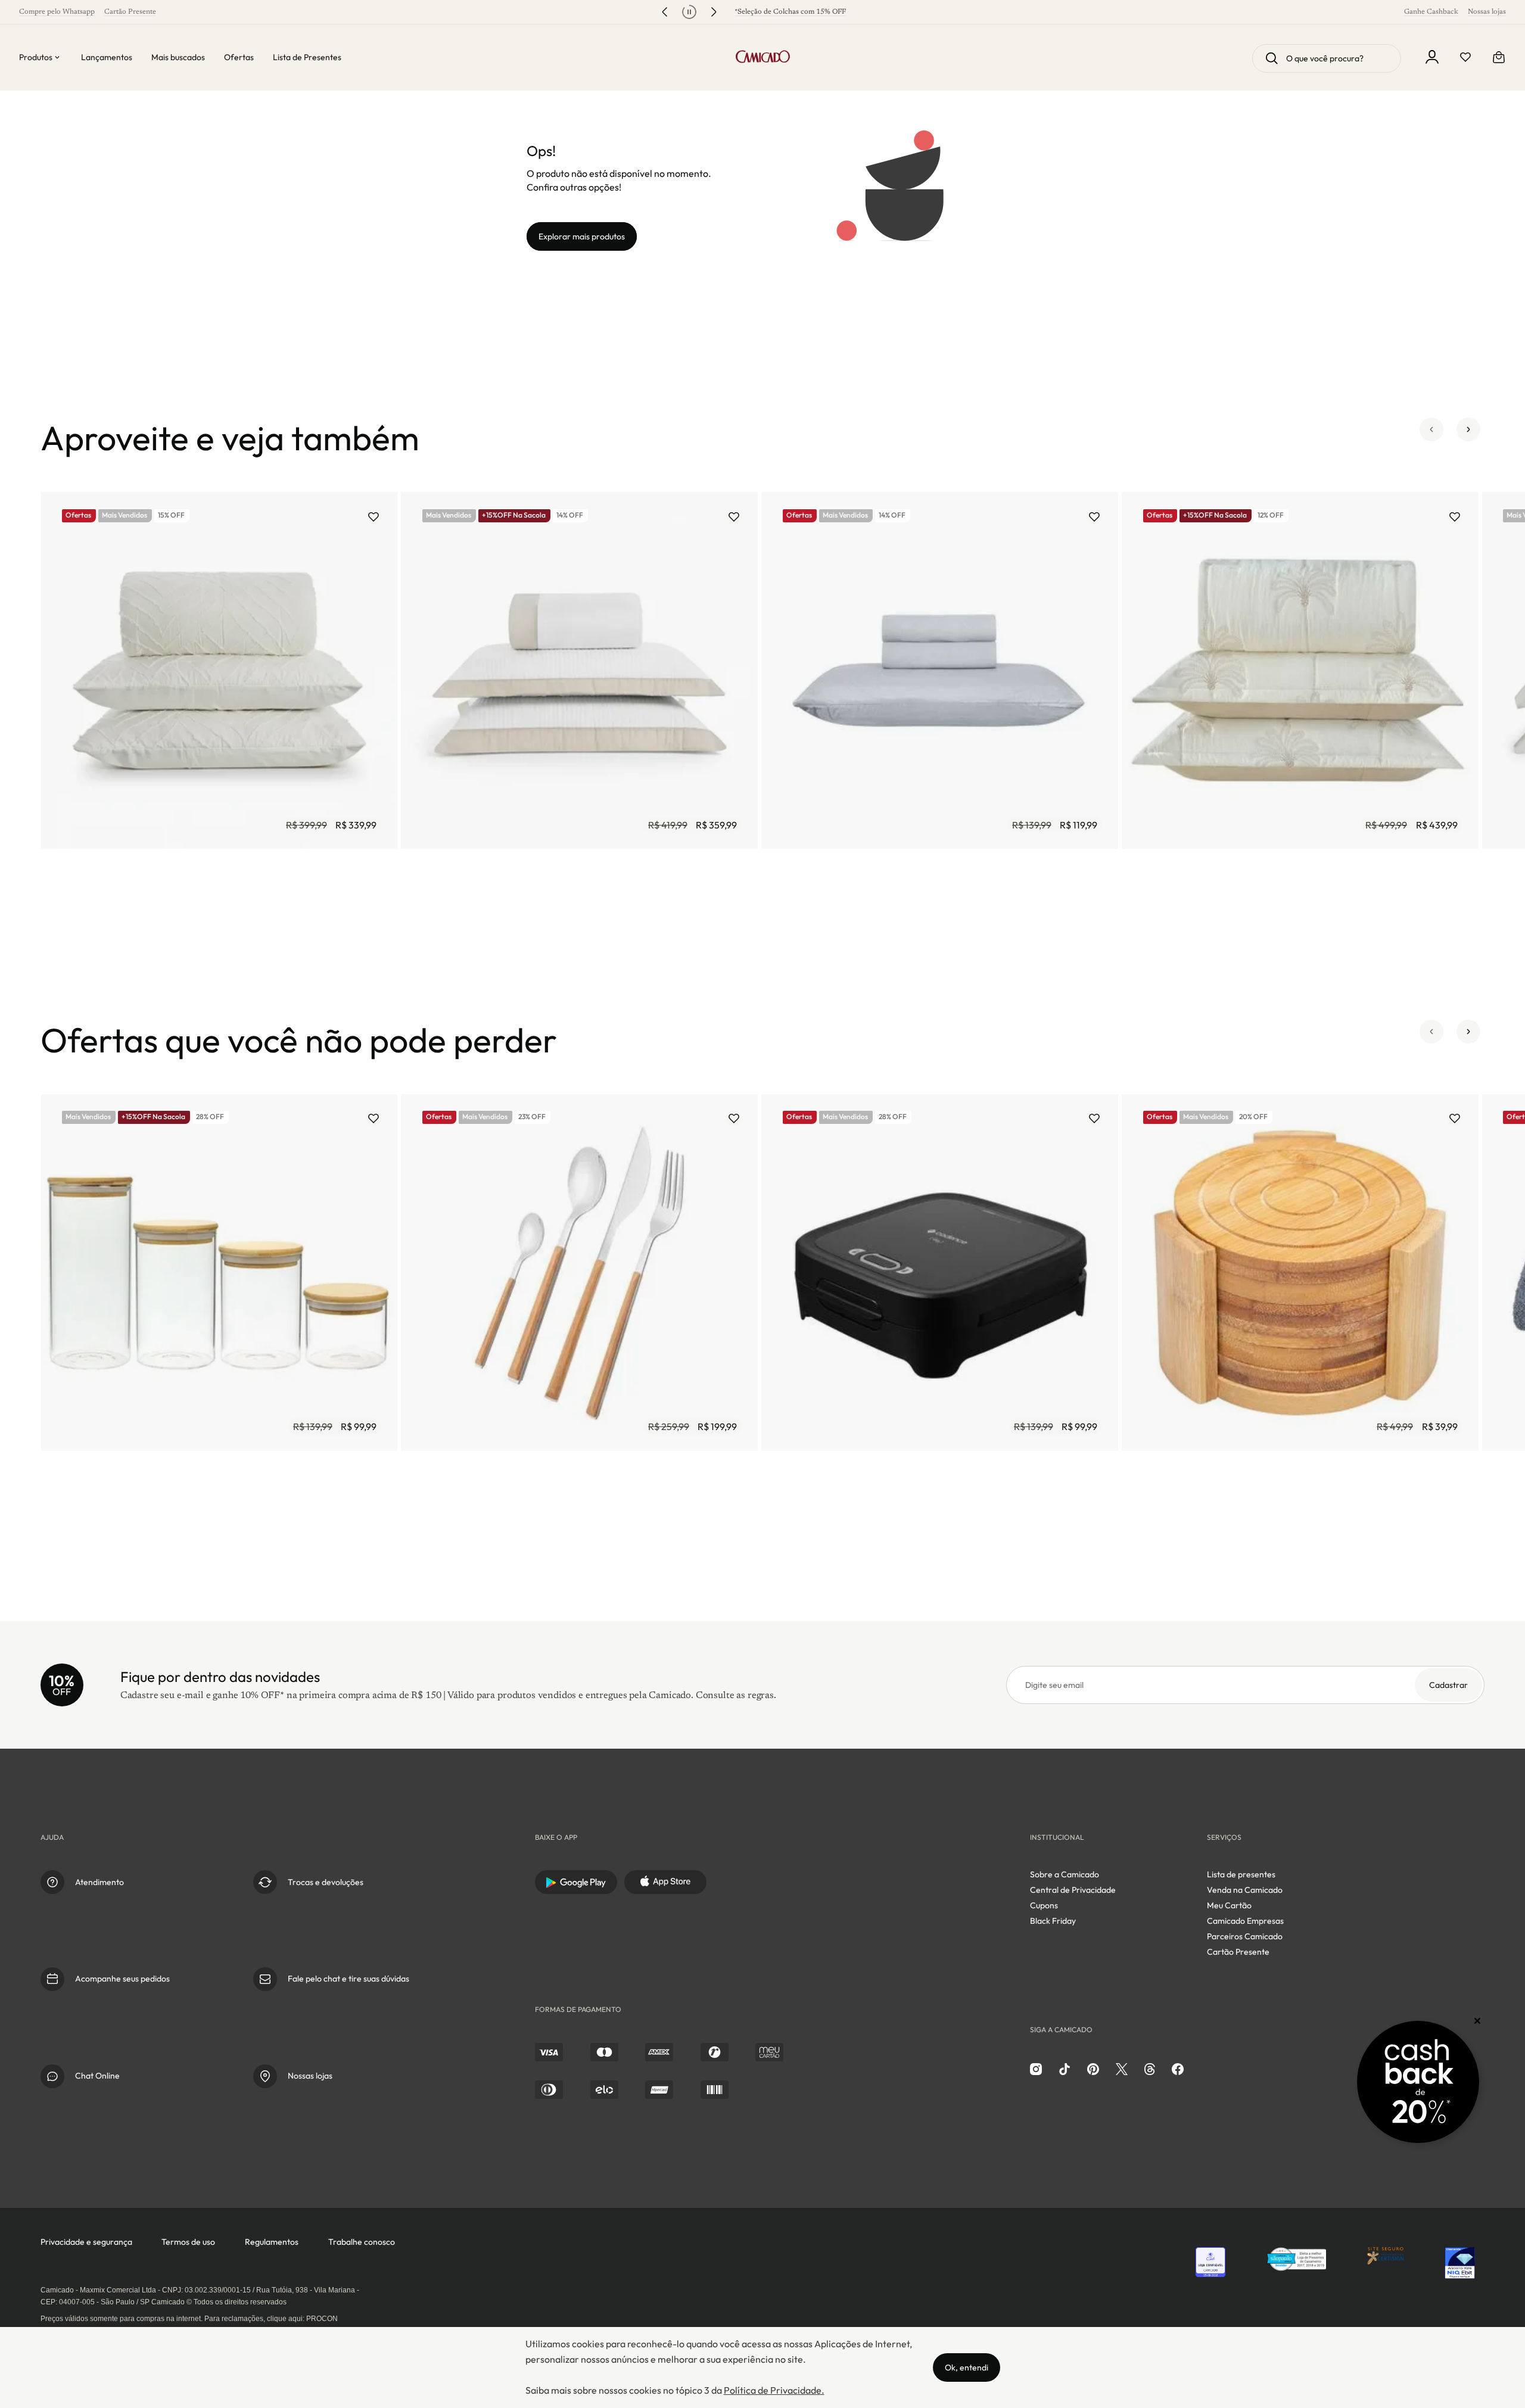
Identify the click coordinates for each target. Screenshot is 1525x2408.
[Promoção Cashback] (1418, 2082)
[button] (1431, 438)
